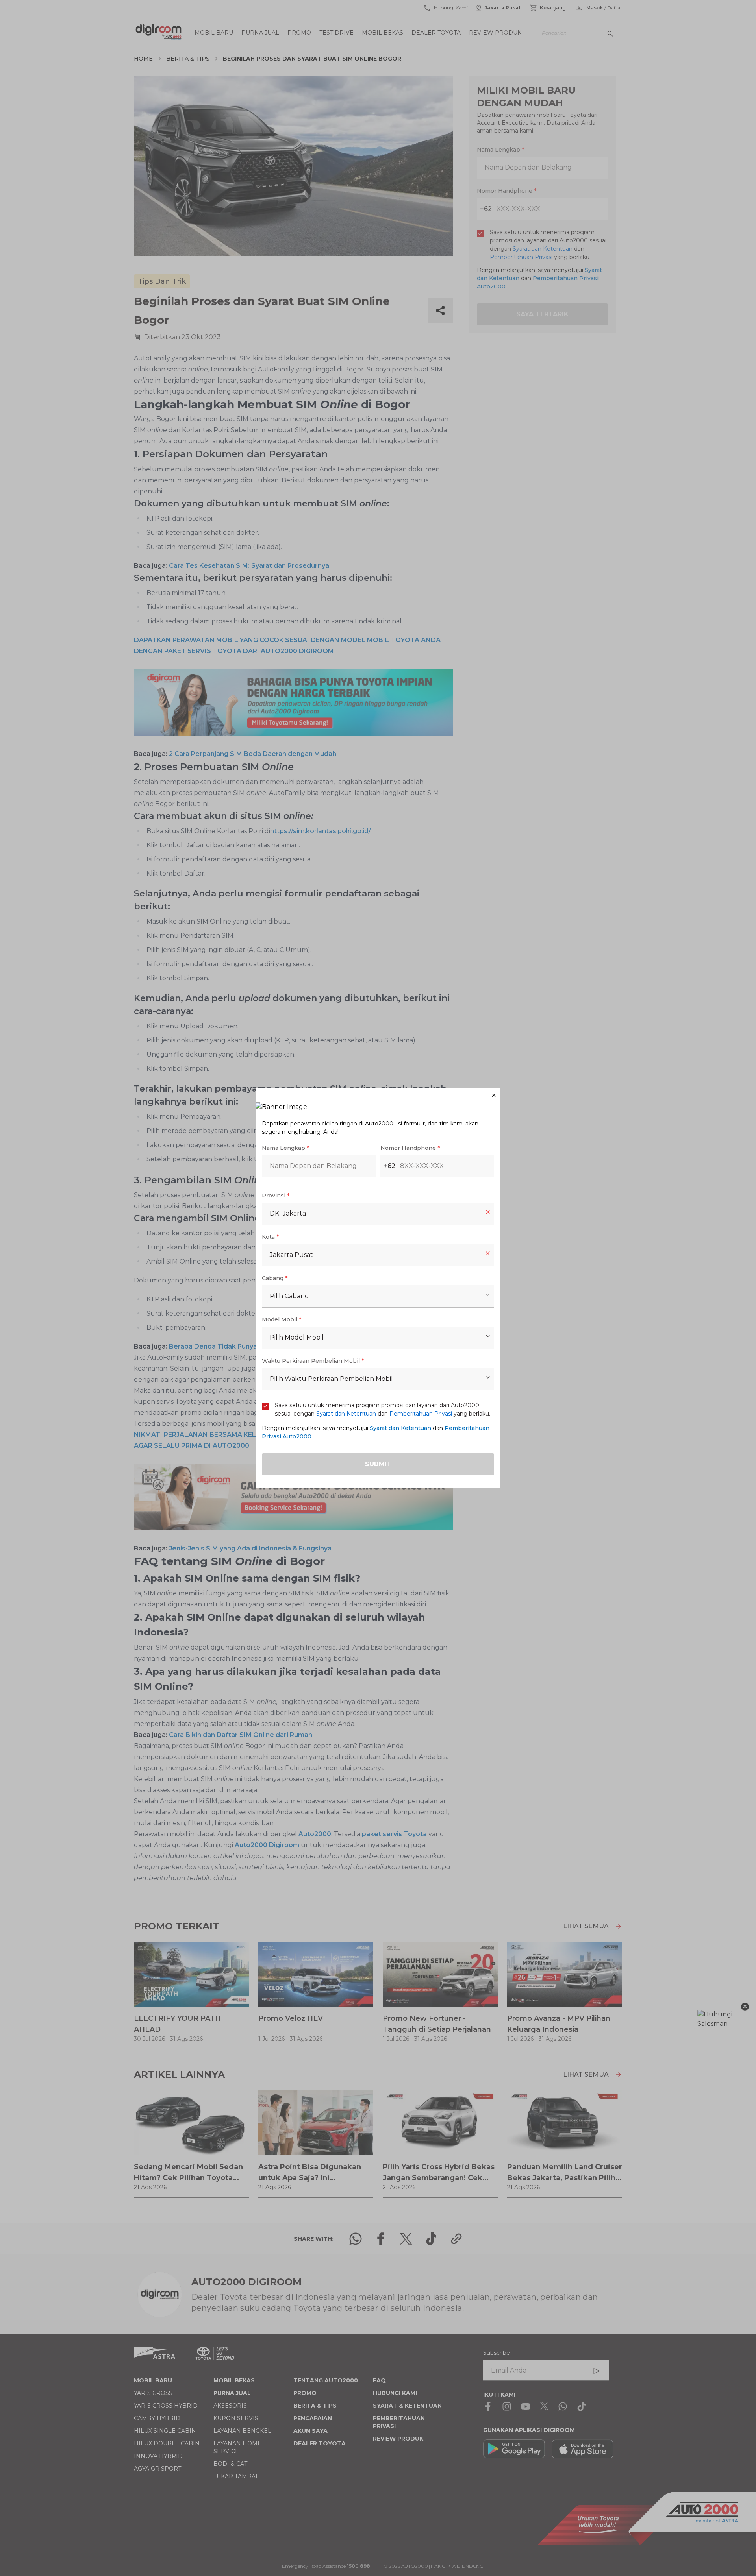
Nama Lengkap (285, 1148)
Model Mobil (282, 1319)
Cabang (275, 1278)
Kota (270, 1237)
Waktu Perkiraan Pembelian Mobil (313, 1361)
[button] (378, 1095)
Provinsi (276, 1196)
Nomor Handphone (410, 1148)
